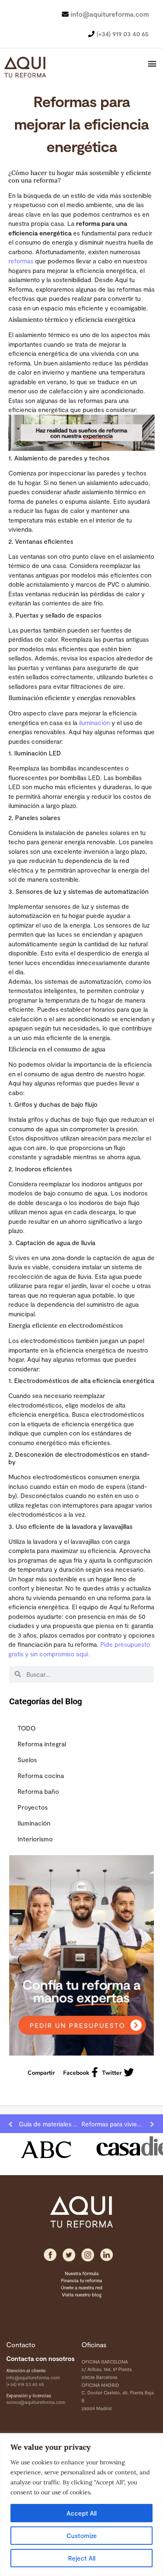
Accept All (81, 2513)
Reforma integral (42, 1744)
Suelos (27, 1760)
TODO (27, 1728)
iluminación (94, 723)
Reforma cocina (41, 1776)
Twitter (112, 2073)
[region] (81, 2505)
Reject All (82, 2558)
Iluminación (34, 1823)
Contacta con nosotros (40, 2358)
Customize (82, 2536)
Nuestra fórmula (82, 2273)
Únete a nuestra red (82, 2287)
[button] (152, 64)
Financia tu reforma (81, 2280)
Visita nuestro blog (82, 2295)
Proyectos (33, 1807)
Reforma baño (38, 1791)
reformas (21, 261)
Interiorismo (35, 1839)
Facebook (76, 2073)
